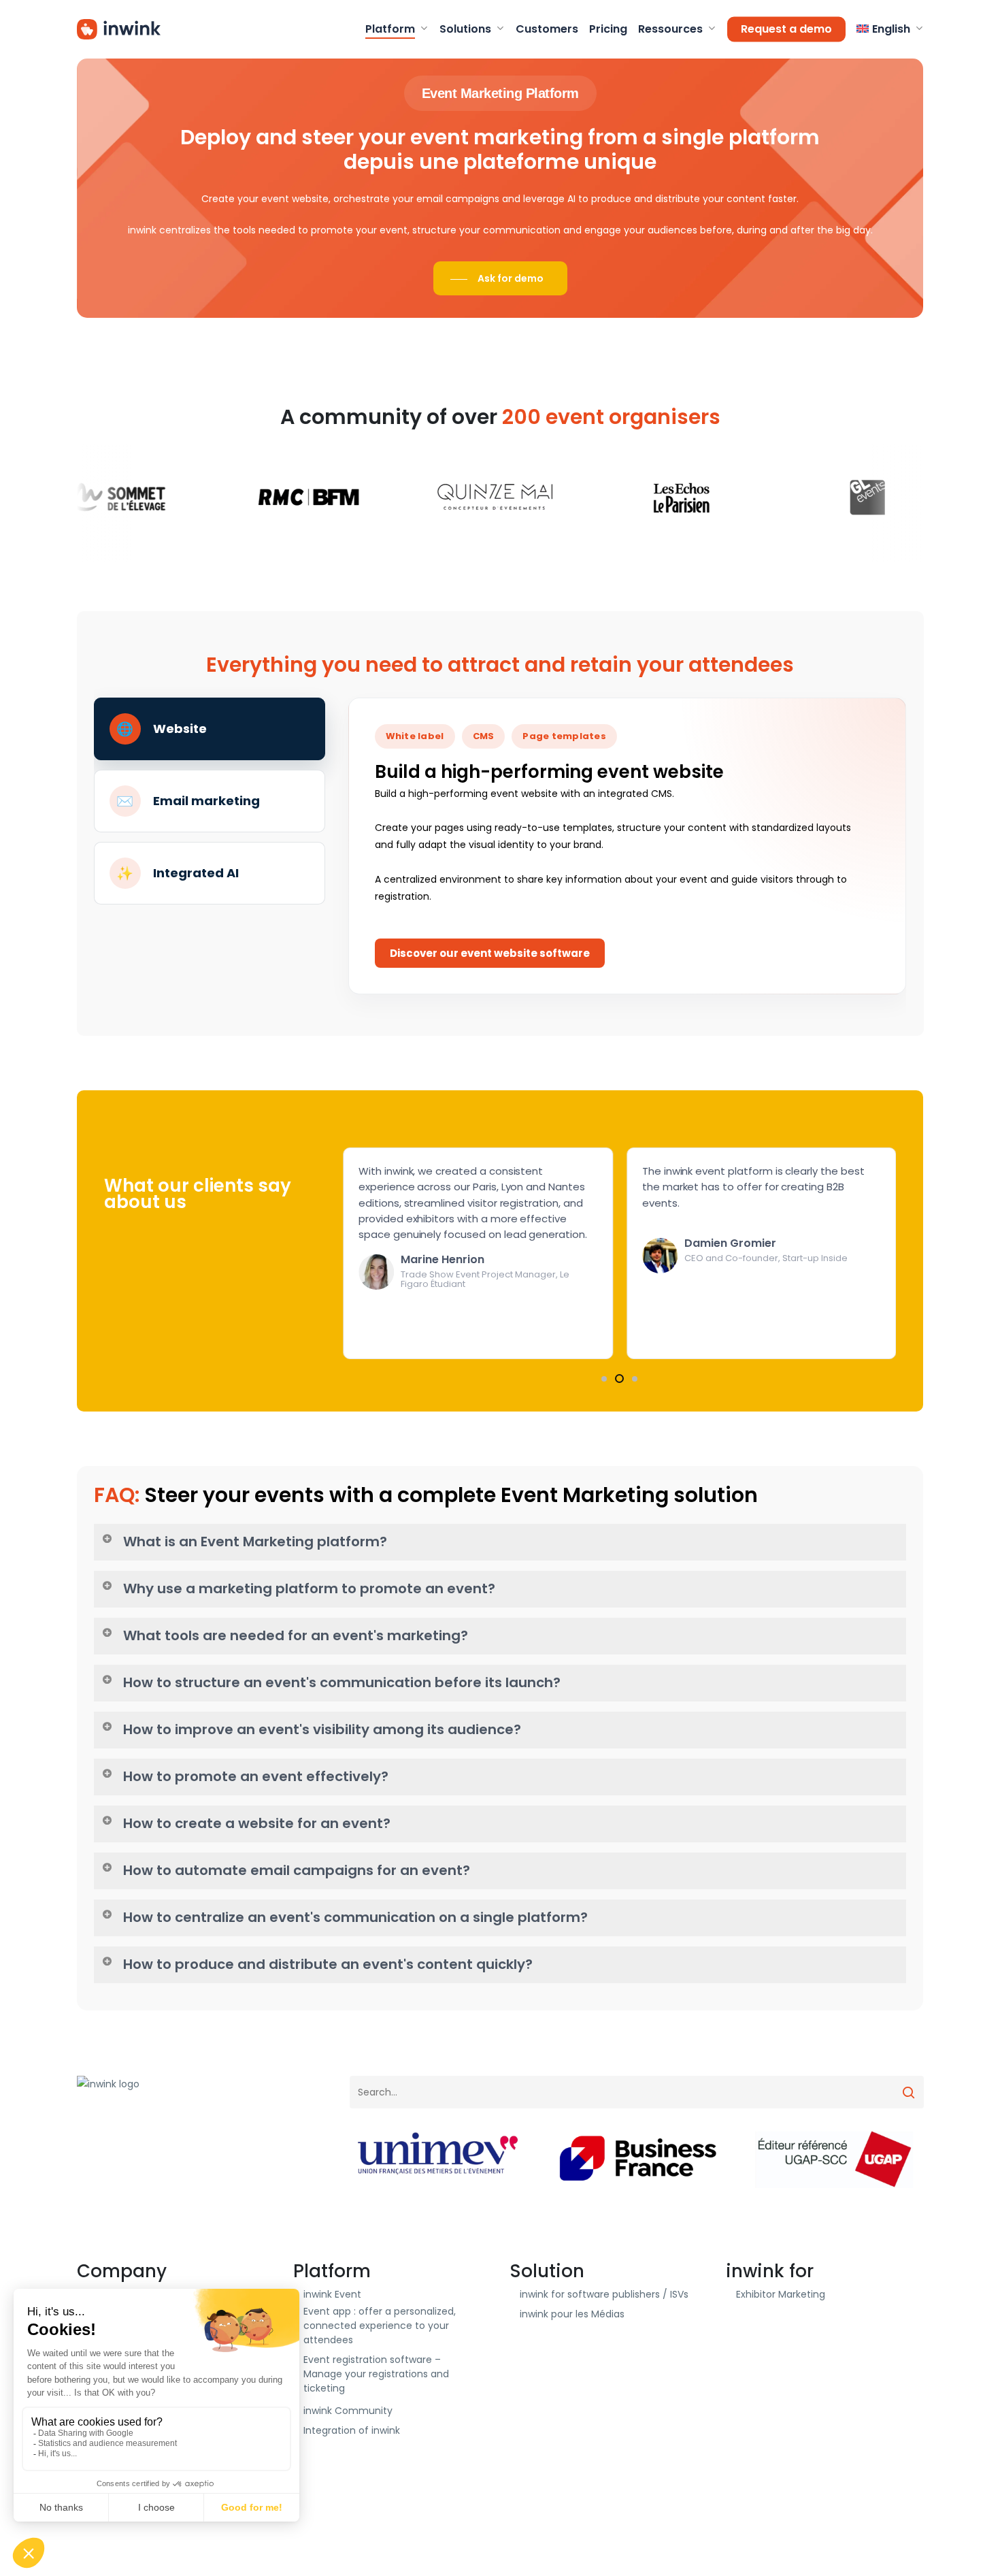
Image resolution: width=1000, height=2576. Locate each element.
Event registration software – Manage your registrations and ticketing (376, 2374)
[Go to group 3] (633, 1379)
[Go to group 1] (604, 1379)
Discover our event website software (490, 953)
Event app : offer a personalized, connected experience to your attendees (380, 2326)
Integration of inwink (352, 2430)
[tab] (210, 729)
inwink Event (332, 2294)
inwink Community (348, 2411)
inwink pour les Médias (572, 2314)
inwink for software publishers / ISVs (604, 2294)
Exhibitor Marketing (781, 2294)
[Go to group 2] (618, 1379)
